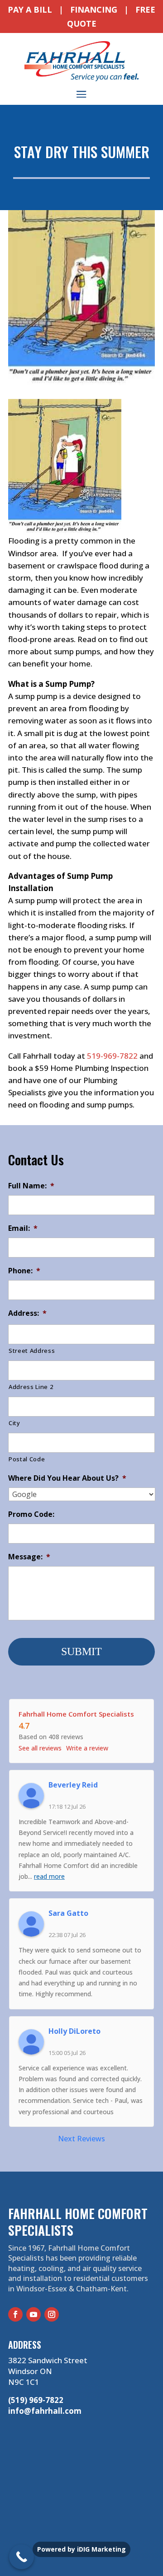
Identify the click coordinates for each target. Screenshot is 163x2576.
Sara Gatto (68, 1913)
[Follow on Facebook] (15, 2314)
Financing (94, 9)
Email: (23, 1228)
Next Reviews (81, 2139)
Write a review (87, 1748)
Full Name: (31, 1186)
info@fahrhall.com (45, 2411)
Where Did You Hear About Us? (67, 1478)
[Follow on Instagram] (52, 2314)
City (14, 1423)
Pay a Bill (30, 9)
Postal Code (27, 1459)
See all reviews (40, 1748)
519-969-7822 (112, 1056)
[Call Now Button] (22, 2557)
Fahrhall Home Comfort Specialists (76, 1714)
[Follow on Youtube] (34, 2314)
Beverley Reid (73, 1785)
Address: (27, 1313)
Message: (29, 1557)
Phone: (24, 1271)
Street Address (32, 1351)
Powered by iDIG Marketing (81, 2549)
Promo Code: (31, 1514)
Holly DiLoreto (74, 2031)
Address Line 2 (31, 1387)
